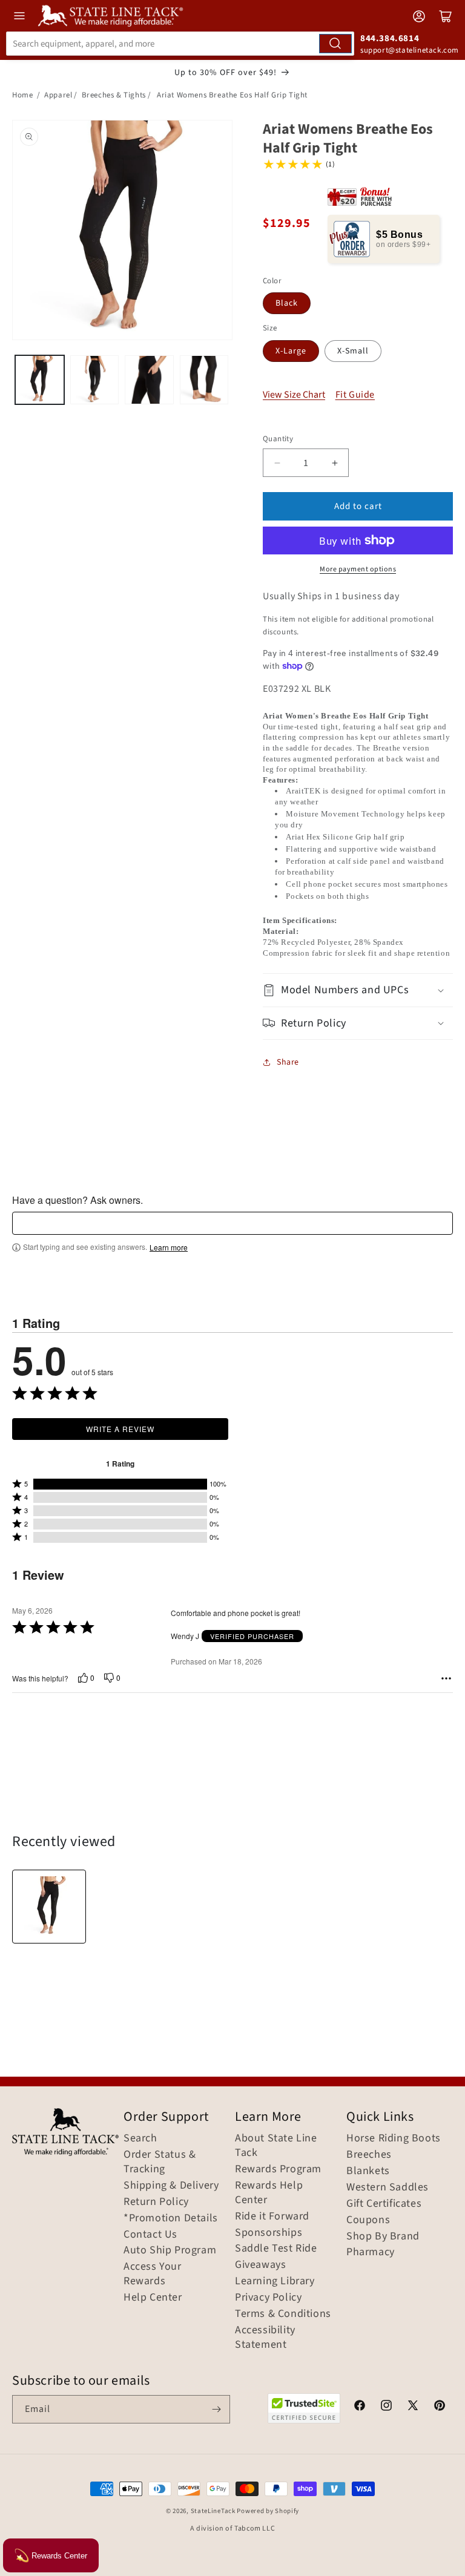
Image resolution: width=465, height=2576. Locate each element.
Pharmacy (371, 2252)
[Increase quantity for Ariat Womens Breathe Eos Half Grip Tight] (335, 463)
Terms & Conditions (283, 2314)
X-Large (291, 351)
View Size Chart (294, 395)
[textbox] (232, 1223)
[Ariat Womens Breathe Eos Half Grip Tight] (49, 1907)
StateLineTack (213, 2511)
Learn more (169, 1247)
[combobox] (180, 44)
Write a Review (120, 1429)
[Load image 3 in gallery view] (149, 380)
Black (287, 303)
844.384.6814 (390, 38)
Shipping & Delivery (171, 2186)
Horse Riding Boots (394, 2138)
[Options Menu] (446, 1678)
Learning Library (275, 2281)
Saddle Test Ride (276, 2249)
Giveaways (260, 2265)
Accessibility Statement (265, 2338)
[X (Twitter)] (413, 2407)
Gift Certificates (384, 2204)
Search (140, 2138)
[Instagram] (386, 2407)
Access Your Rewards (153, 2274)
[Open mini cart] (446, 16)
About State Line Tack (276, 2146)
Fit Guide (355, 395)
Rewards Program (278, 2169)
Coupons (368, 2220)
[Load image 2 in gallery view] (95, 380)
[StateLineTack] (110, 16)
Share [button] (288, 1062)
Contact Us (150, 2235)
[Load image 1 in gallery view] (40, 380)
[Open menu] (19, 16)
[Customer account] (419, 16)
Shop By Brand (383, 2236)
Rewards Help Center (269, 2193)
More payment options (358, 569)
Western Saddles (387, 2187)
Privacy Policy (268, 2298)
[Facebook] (360, 2407)
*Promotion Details (171, 2218)
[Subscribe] (216, 2409)
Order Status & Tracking (160, 2162)
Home (22, 95)
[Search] (335, 44)
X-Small (353, 351)
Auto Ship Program (170, 2250)
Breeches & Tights (114, 95)
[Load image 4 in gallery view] (204, 380)
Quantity (278, 439)
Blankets (368, 2171)
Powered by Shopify (268, 2511)
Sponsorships (269, 2233)
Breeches (369, 2155)
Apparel (58, 95)
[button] (358, 990)
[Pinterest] (440, 2407)
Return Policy (156, 2202)
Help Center (153, 2298)
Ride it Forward (272, 2216)
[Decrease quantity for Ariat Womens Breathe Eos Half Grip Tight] (277, 463)
